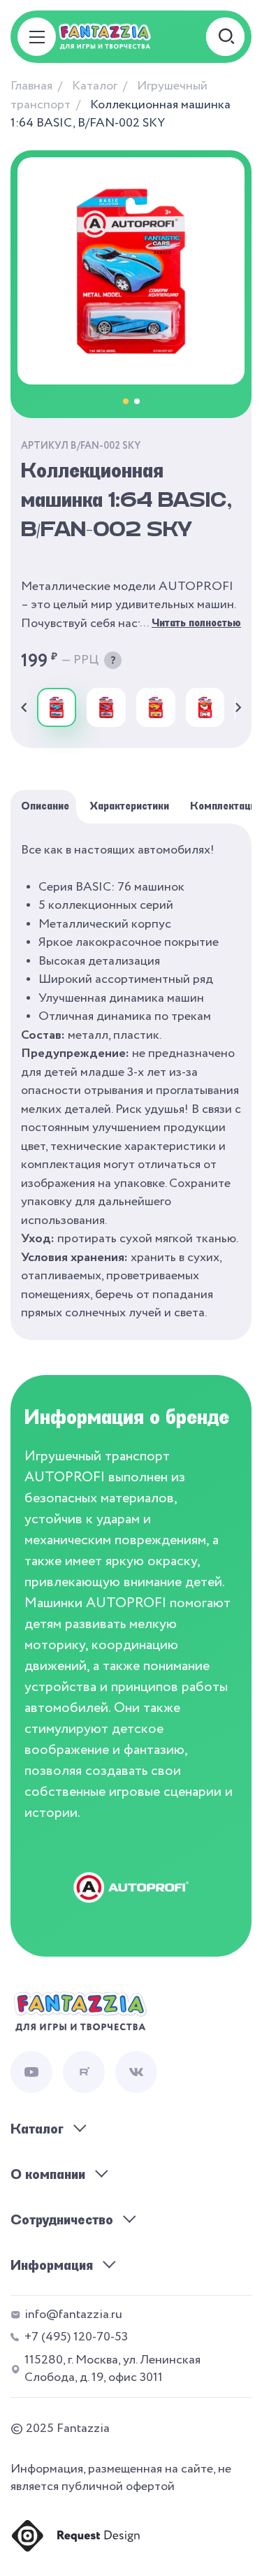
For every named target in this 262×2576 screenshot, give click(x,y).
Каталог (95, 86)
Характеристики (130, 806)
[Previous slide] (24, 707)
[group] (57, 707)
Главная (31, 86)
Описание (45, 806)
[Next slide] (238, 707)
